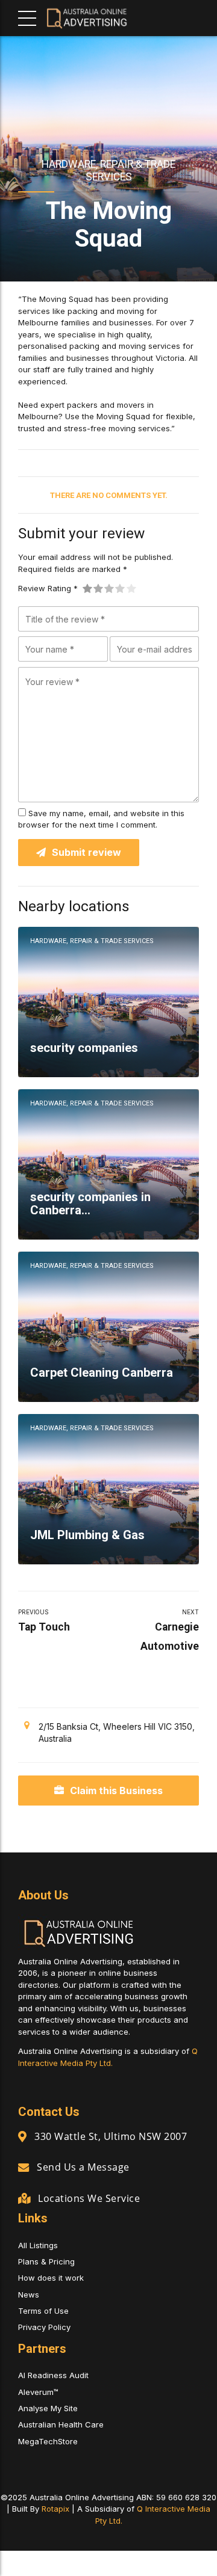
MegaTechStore (48, 2441)
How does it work (51, 2278)
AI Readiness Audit (53, 2375)
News (29, 2295)
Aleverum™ (38, 2392)
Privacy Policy (44, 2327)
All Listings (38, 2245)
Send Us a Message (83, 2167)
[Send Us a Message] (24, 2167)
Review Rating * (48, 588)
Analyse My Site (48, 2408)
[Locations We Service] (24, 2198)
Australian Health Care (61, 2424)
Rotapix (55, 2509)
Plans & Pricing (46, 2261)
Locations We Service (89, 2198)
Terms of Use (43, 2311)
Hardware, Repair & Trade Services (108, 170)
